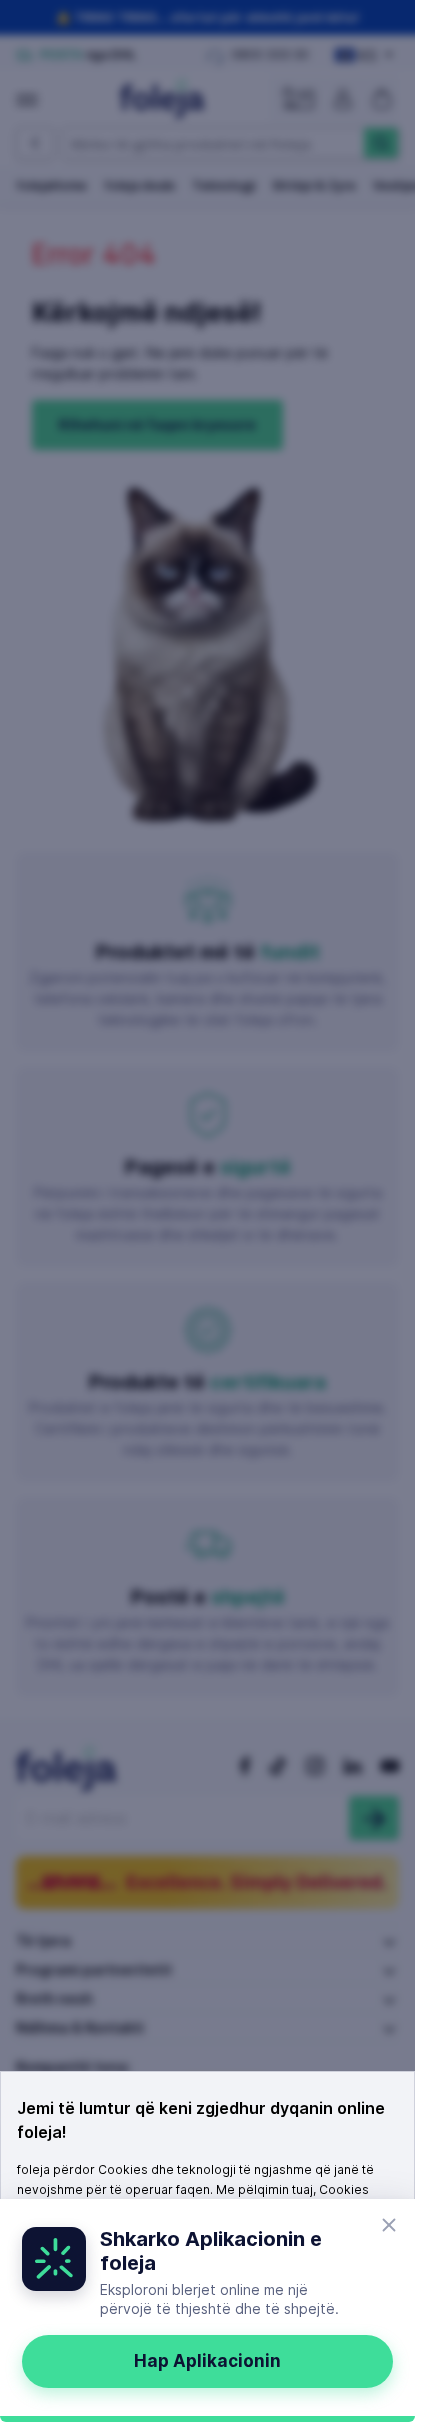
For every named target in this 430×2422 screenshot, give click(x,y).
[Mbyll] (389, 2225)
